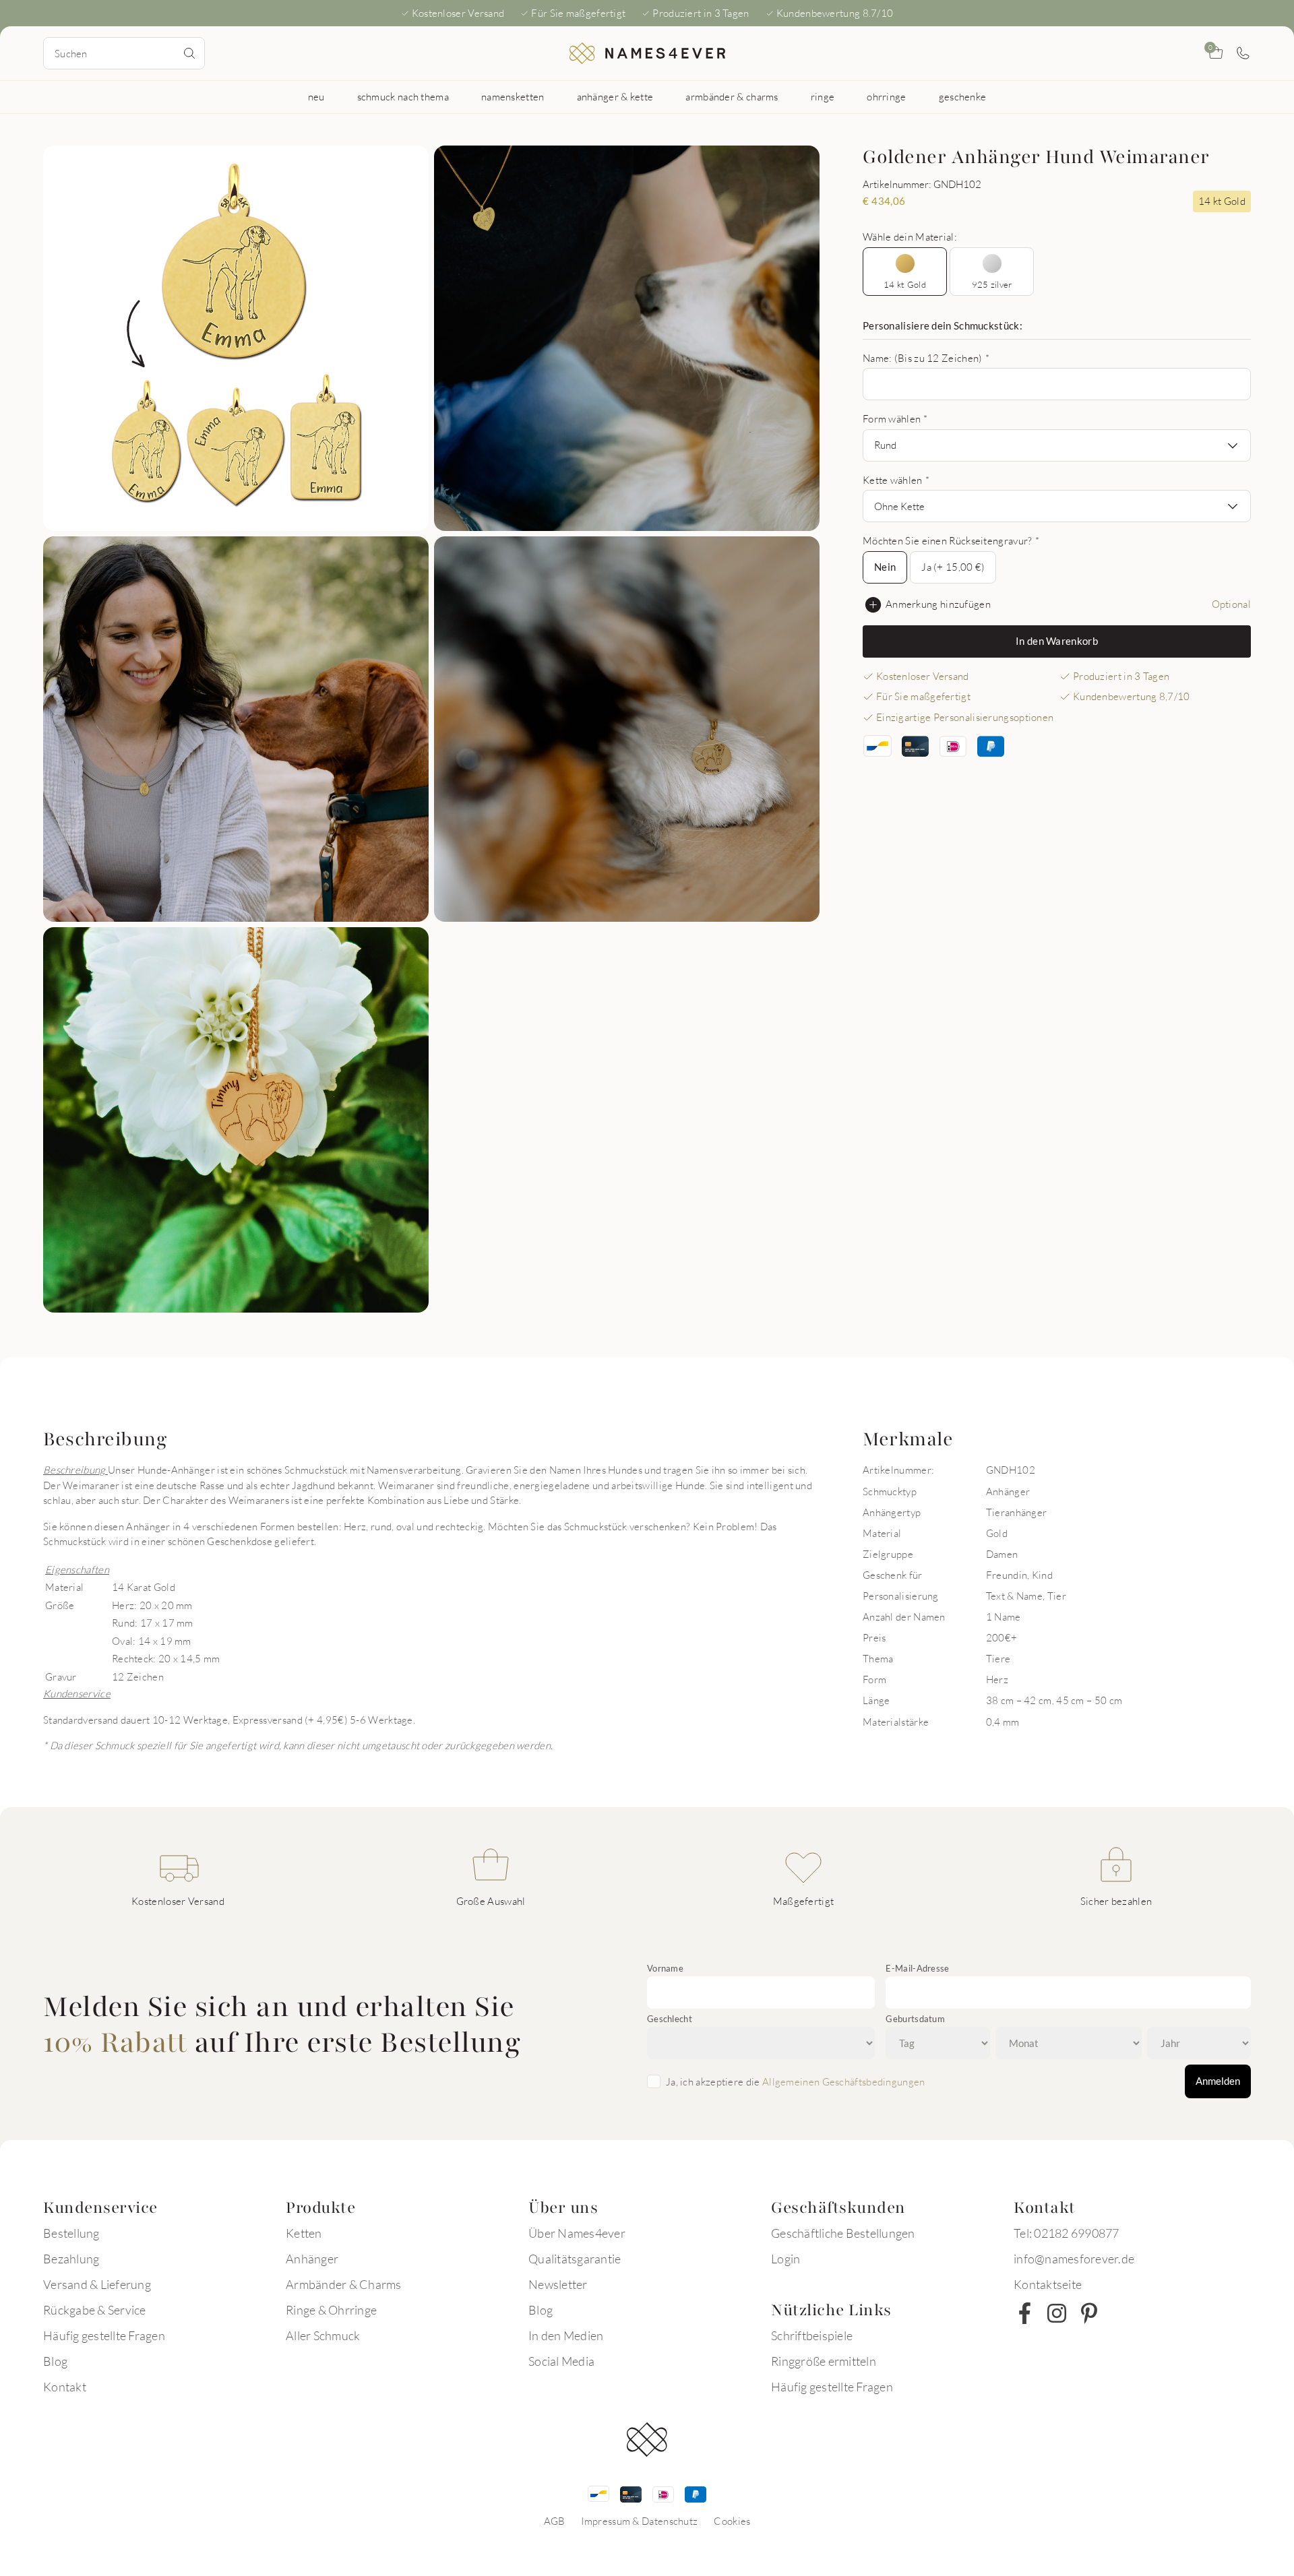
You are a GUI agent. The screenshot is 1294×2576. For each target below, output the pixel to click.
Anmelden (1218, 2081)
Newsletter (558, 2284)
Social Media (561, 2361)
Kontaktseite (1048, 2284)
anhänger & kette (615, 96)
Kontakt (65, 2387)
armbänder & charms (732, 96)
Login (785, 2259)
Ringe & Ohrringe (331, 2310)
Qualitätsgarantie (575, 2259)
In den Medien (566, 2335)
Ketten (304, 2233)
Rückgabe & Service (95, 2310)
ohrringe (886, 96)
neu (316, 96)
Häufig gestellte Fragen (104, 2335)
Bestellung (71, 2233)
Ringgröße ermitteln (824, 2361)
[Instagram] (1057, 2313)
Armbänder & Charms (344, 2284)
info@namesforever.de (1074, 2259)
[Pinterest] (1089, 2313)
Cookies (732, 2521)
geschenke (963, 96)
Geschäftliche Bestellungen (843, 2233)
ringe (823, 96)
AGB (555, 2521)
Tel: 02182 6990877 (1067, 2233)
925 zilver (992, 284)
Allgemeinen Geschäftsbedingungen (844, 2081)
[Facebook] (1024, 2313)
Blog (55, 2361)
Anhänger (312, 2259)
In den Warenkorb (1057, 641)
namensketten (513, 96)
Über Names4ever (577, 2233)
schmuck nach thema (403, 96)
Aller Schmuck (323, 2335)
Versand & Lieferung (97, 2284)
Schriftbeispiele (812, 2335)
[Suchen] (189, 53)
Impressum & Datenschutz (639, 2521)
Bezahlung (71, 2259)
